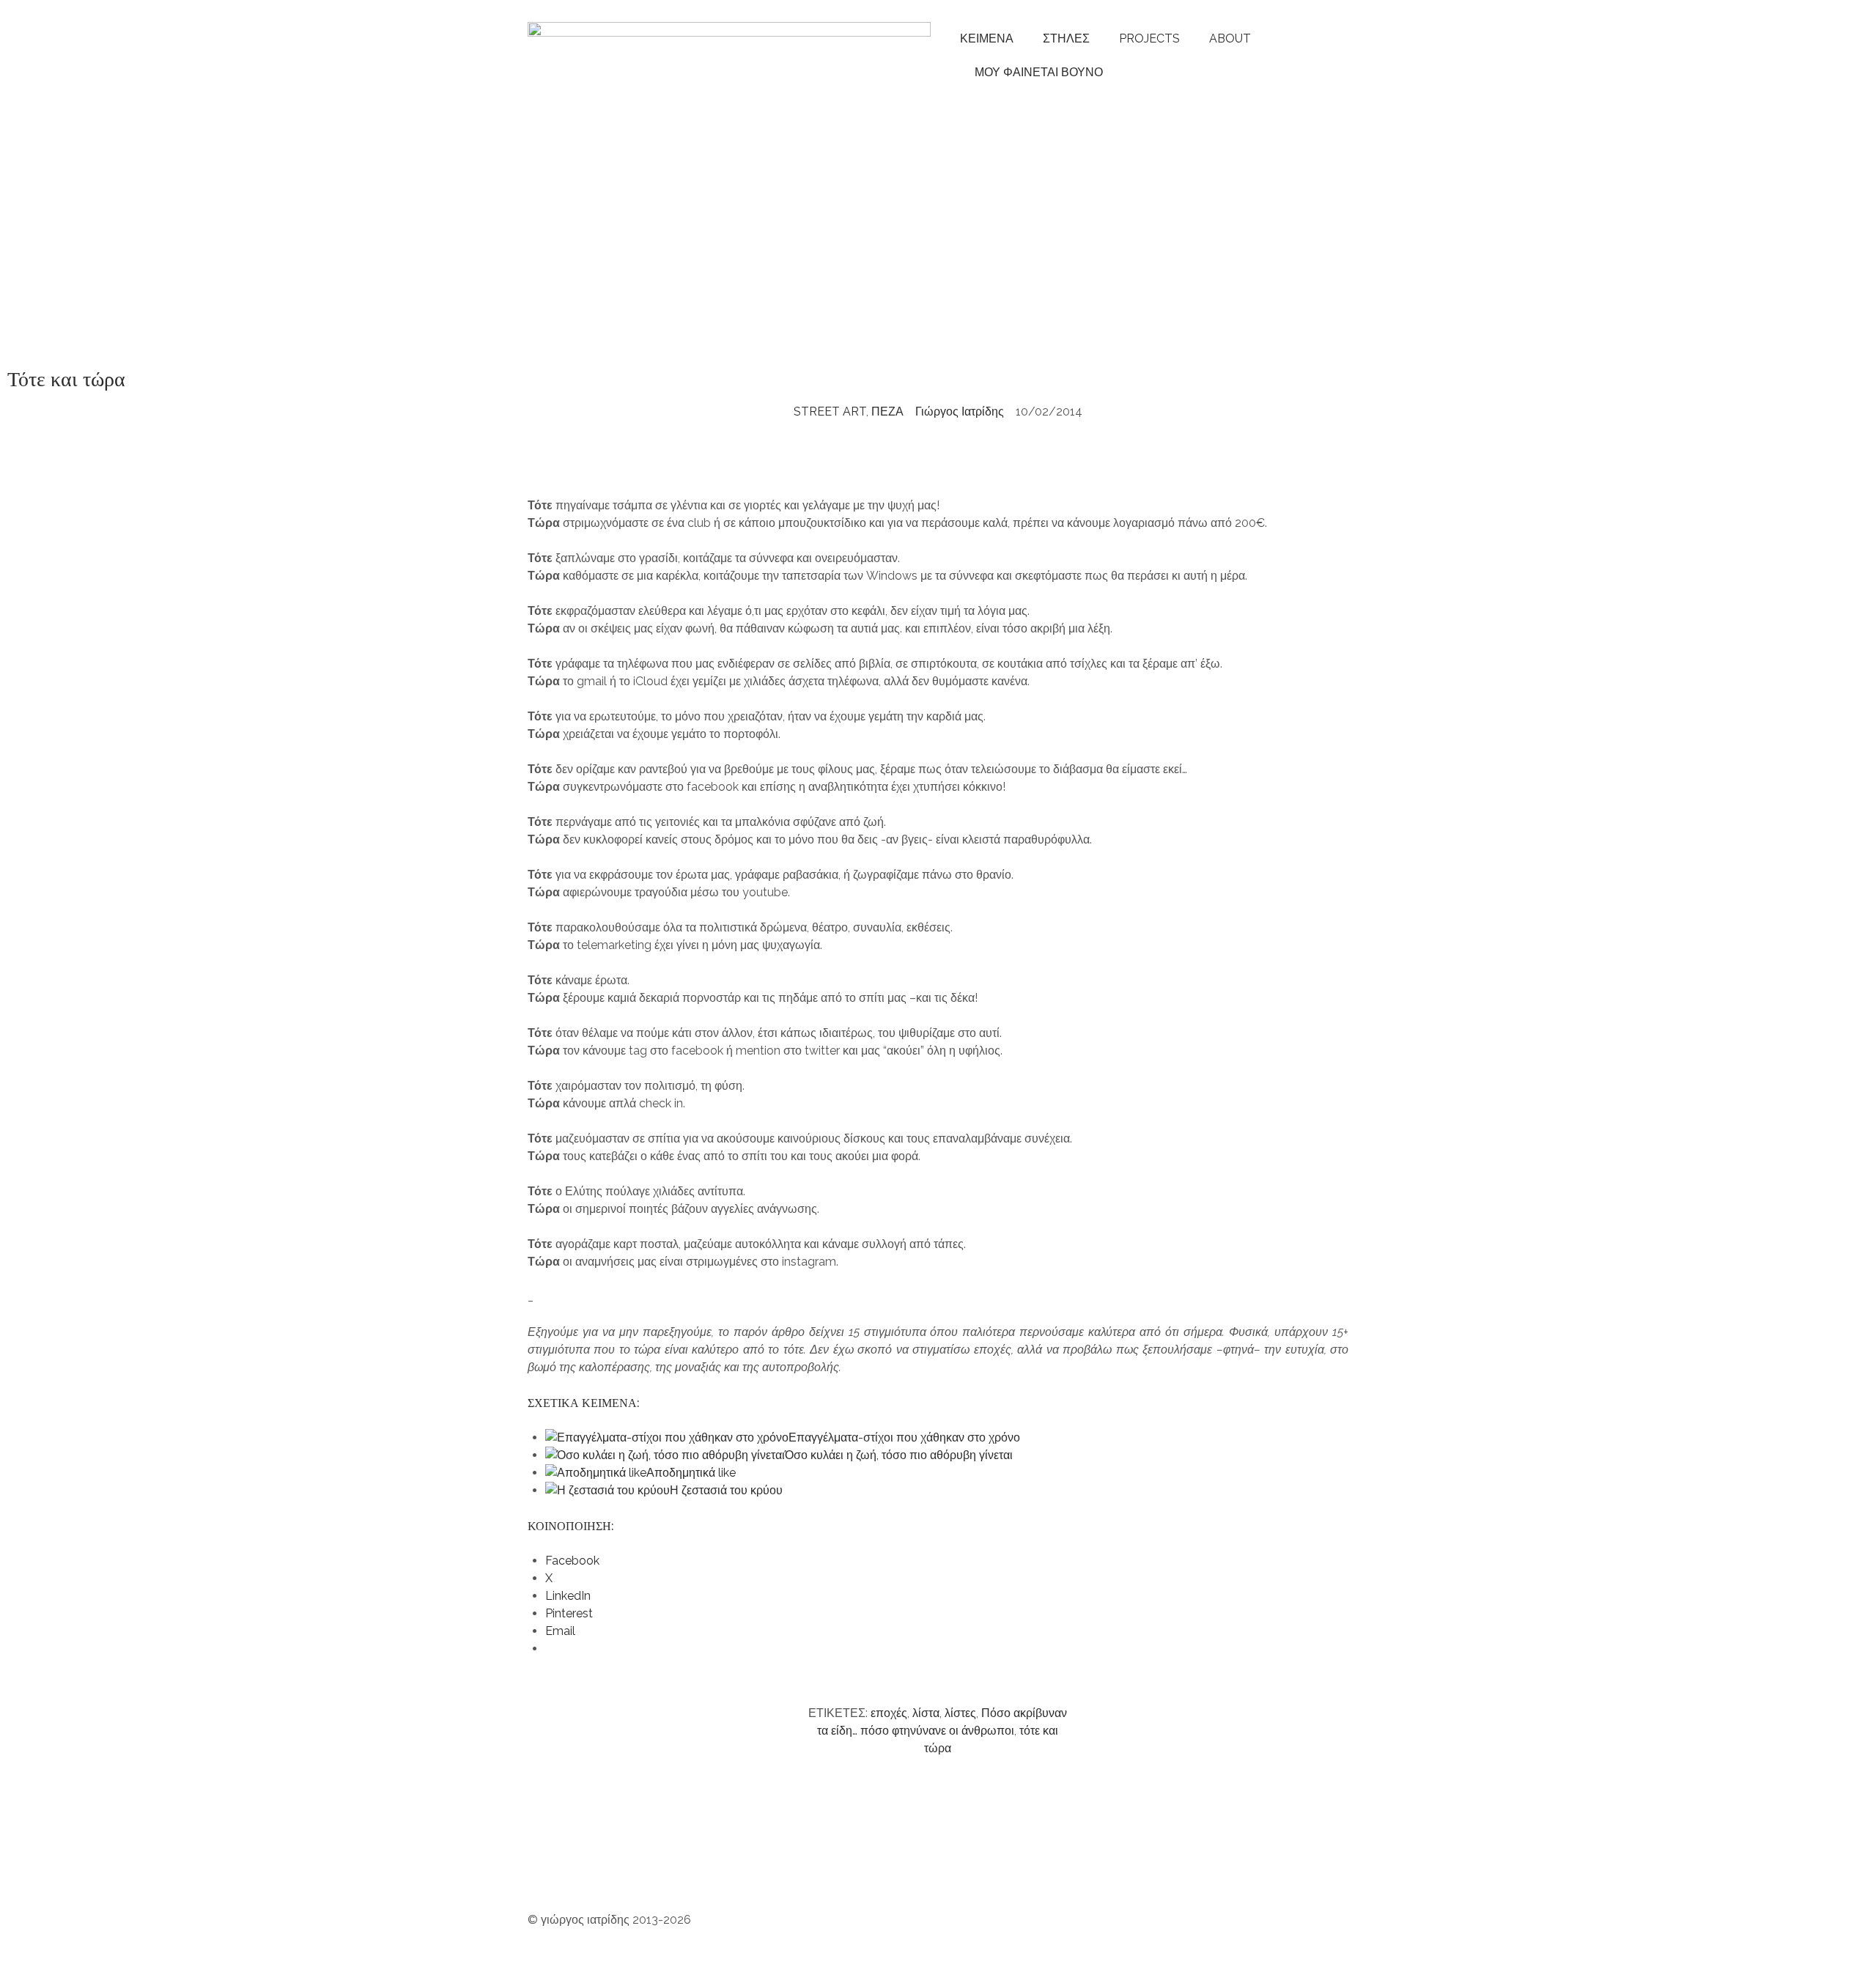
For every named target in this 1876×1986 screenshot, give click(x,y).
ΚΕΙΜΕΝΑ (987, 38)
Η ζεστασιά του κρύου (726, 1490)
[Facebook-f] (744, 1861)
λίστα (926, 1713)
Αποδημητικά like (691, 1473)
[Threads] (704, 1861)
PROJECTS (1149, 38)
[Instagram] (546, 1861)
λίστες (960, 1713)
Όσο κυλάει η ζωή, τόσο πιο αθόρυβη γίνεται (899, 1455)
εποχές (889, 1713)
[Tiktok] (783, 1861)
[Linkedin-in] (823, 1861)
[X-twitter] (863, 1861)
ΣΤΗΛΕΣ (1066, 38)
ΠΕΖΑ (887, 411)
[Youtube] (586, 1861)
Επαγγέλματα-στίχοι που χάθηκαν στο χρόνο (904, 1437)
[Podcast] (665, 1861)
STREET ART (830, 411)
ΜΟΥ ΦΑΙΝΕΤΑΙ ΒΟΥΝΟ (1036, 72)
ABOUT (1230, 38)
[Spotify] (625, 1861)
